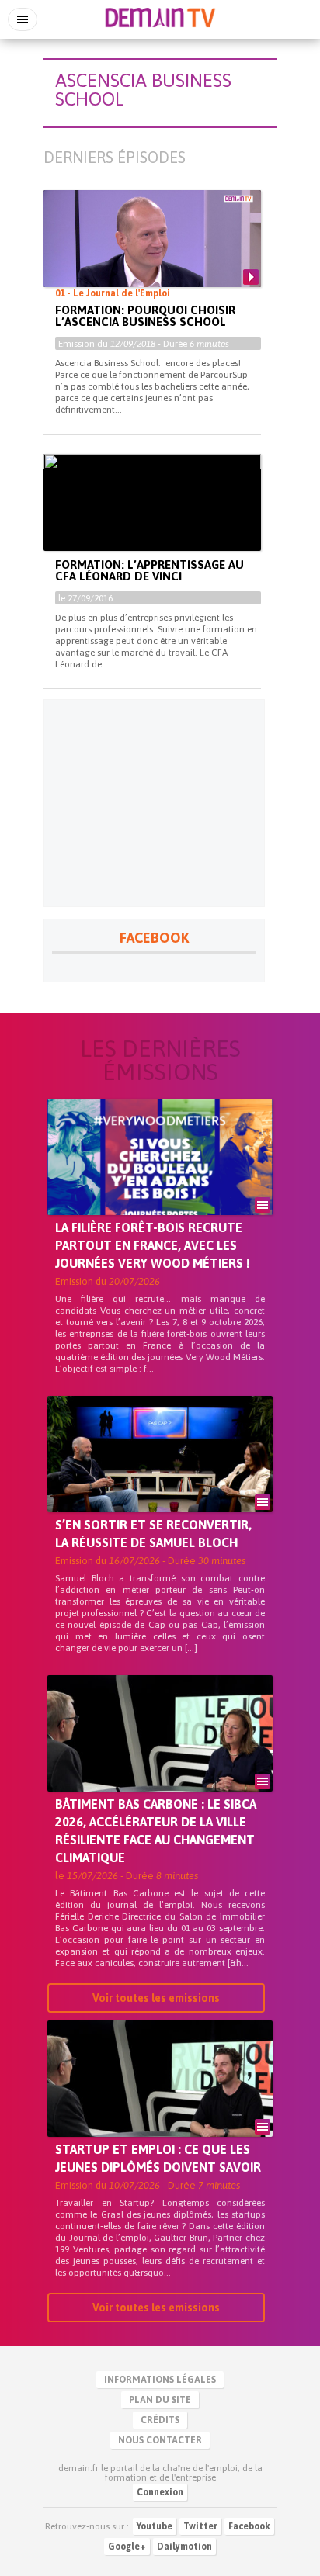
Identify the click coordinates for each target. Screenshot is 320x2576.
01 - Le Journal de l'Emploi (113, 293)
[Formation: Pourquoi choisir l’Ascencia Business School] (152, 251)
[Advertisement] (154, 803)
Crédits (160, 2420)
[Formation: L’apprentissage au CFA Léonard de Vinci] (152, 515)
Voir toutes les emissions (156, 1998)
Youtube (155, 2526)
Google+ (127, 2547)
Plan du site (160, 2400)
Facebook (249, 2526)
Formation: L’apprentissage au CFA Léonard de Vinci (150, 570)
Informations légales (160, 2380)
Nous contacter (160, 2440)
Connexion (160, 2492)
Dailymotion (184, 2547)
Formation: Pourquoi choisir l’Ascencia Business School (145, 316)
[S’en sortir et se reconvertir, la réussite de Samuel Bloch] (160, 1480)
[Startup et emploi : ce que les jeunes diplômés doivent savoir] (160, 2105)
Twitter (200, 2526)
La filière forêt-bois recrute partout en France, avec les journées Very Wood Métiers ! (153, 1245)
